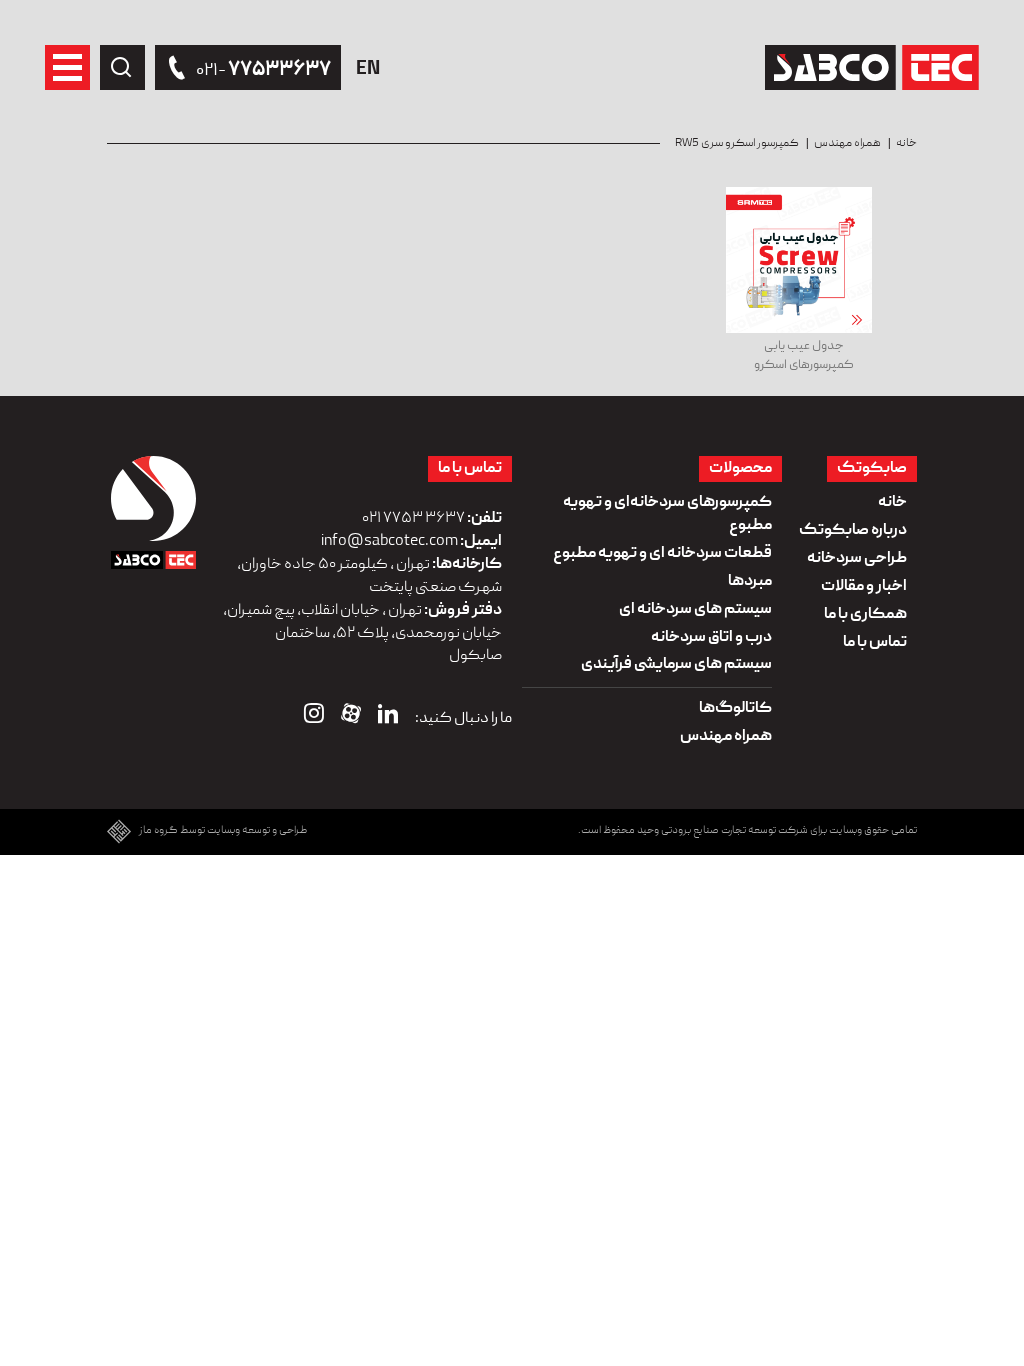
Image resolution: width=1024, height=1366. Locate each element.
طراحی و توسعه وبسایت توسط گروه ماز (223, 831)
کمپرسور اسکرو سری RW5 (737, 143)
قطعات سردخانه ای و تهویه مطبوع (662, 554)
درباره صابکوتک (853, 531)
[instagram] (314, 718)
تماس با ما (875, 643)
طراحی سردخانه (857, 559)
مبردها (750, 582)
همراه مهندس (847, 143)
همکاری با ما (865, 615)
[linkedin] (388, 718)
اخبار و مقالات (864, 587)
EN (368, 70)
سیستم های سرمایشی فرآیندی (676, 665)
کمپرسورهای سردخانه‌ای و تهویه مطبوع (667, 514)
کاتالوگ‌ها (735, 709)
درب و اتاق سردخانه (711, 638)
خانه (906, 143)
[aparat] (351, 718)
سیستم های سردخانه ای (695, 610)
